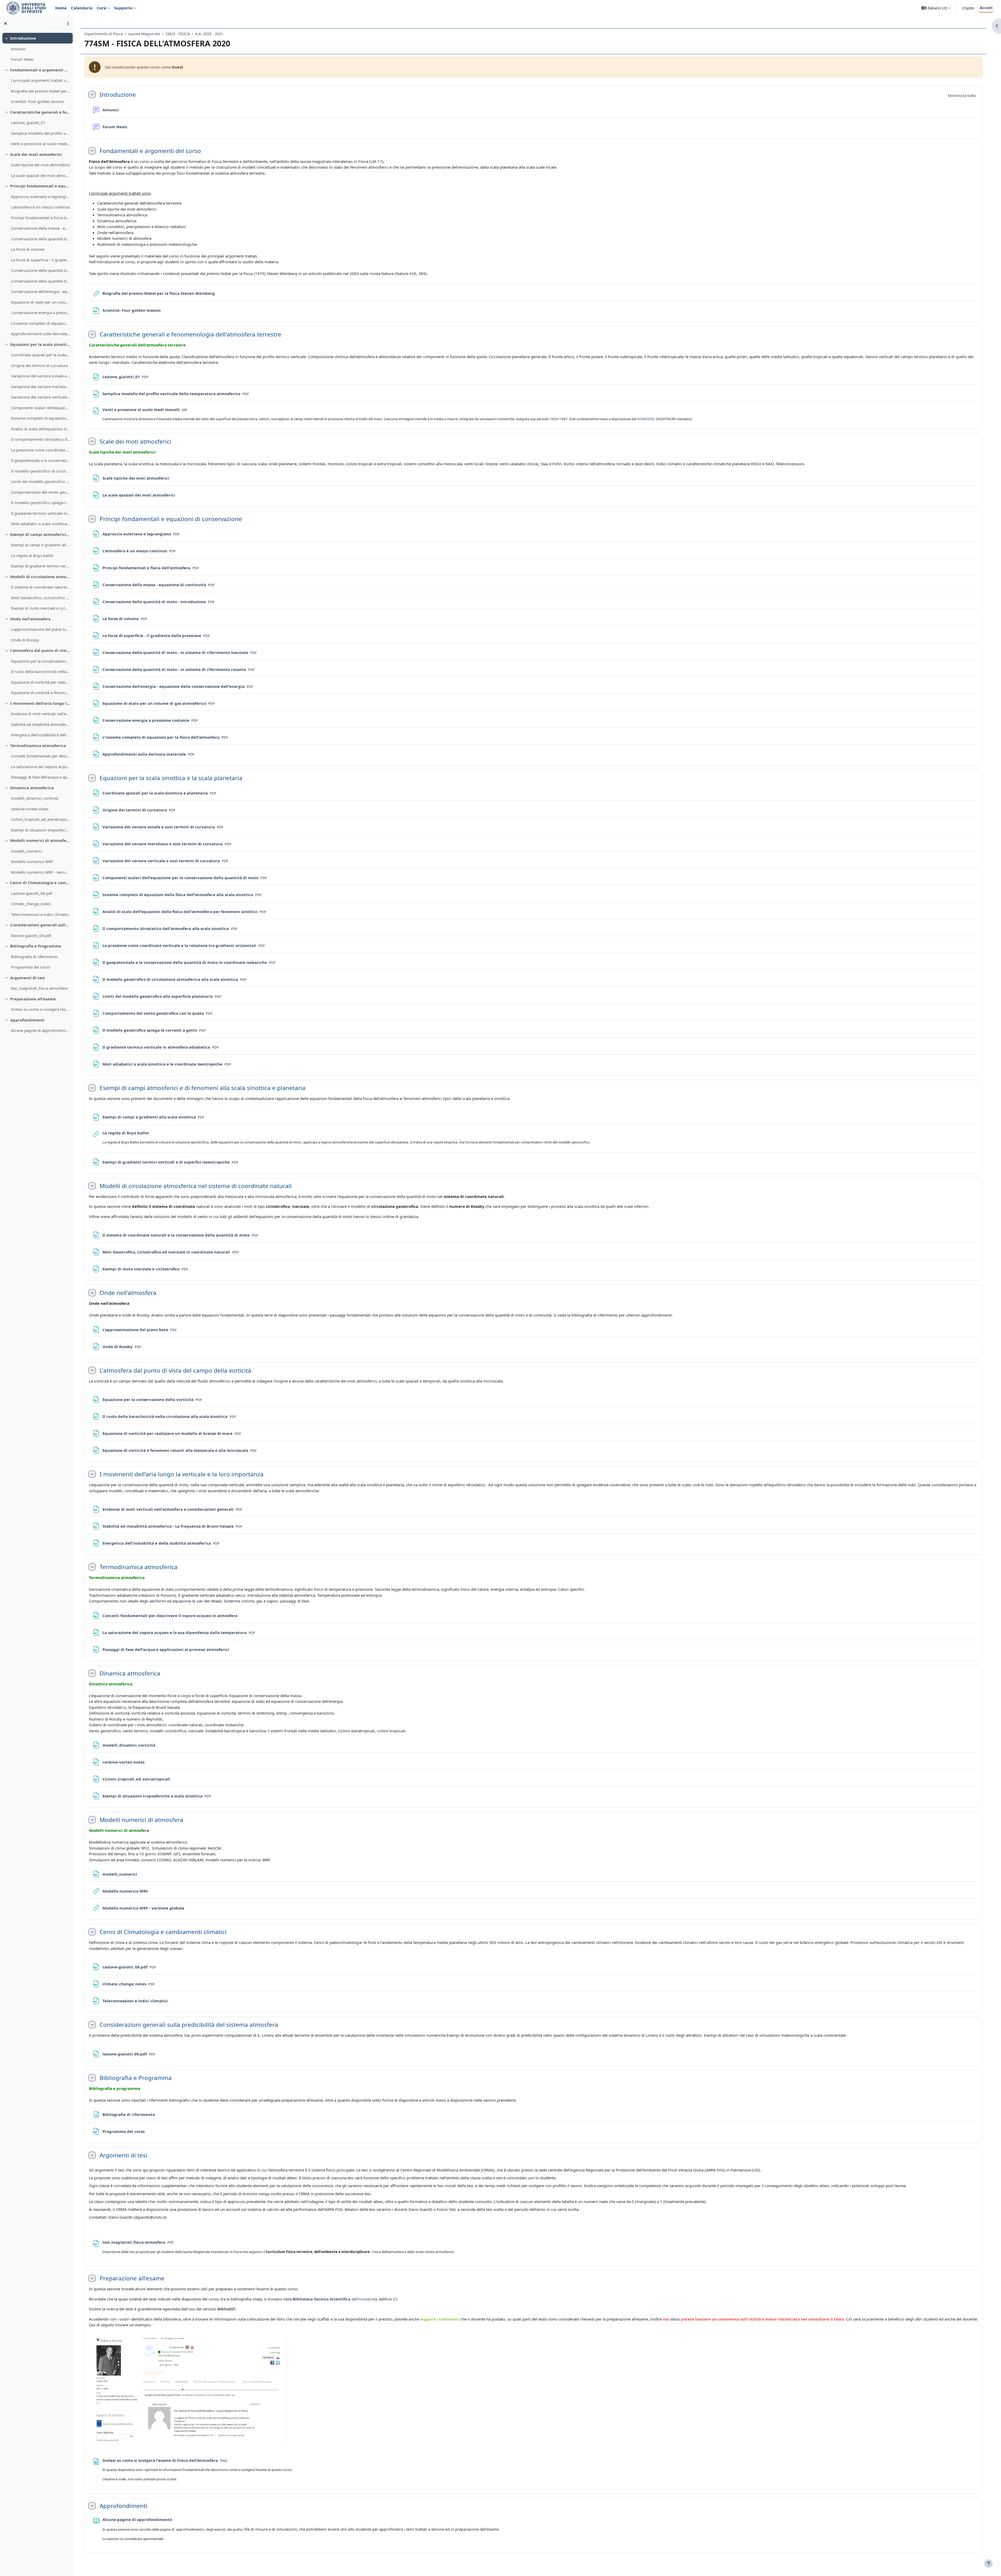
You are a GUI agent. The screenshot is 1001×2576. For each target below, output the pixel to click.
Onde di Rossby (25, 640)
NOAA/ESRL (646, 419)
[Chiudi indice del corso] (5, 23)
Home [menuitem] (61, 8)
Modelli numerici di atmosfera (40, 840)
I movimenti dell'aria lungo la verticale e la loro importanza (40, 703)
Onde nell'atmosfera (30, 619)
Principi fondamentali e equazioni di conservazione (40, 186)
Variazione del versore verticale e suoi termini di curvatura (41, 397)
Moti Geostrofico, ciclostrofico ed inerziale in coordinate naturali (41, 598)
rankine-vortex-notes (30, 809)
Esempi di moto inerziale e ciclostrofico (41, 608)
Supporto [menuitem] (123, 8)
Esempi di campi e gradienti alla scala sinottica (41, 545)
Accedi (986, 8)
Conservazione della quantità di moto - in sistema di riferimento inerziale (41, 270)
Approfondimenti (27, 1020)
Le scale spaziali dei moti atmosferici (41, 175)
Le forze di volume (28, 249)
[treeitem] (37, 49)
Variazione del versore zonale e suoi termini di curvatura (41, 376)
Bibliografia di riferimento (34, 957)
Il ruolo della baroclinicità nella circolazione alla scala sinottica (41, 671)
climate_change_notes (31, 904)
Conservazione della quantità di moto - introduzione (41, 239)
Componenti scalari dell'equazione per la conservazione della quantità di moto (41, 408)
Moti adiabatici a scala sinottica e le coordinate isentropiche (41, 524)
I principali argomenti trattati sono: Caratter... (41, 80)
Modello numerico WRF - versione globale (41, 872)
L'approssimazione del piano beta (41, 629)
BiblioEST (226, 2309)
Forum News (22, 59)
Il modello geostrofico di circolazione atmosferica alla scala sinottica (41, 471)
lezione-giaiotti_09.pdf (31, 935)
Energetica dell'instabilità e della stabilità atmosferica (41, 735)
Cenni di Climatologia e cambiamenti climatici (40, 883)
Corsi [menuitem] (102, 8)
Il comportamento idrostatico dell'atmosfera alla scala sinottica (41, 439)
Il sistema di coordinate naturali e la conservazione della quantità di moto (41, 587)
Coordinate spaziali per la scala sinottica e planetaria (41, 355)
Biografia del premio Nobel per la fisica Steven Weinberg (41, 91)
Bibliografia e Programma (36, 946)
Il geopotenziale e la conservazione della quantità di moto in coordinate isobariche (41, 460)
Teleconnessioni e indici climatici (40, 914)
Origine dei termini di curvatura (39, 365)
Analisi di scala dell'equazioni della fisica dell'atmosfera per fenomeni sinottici (41, 429)
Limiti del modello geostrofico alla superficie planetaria (41, 481)
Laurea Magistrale (144, 34)
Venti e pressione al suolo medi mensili (41, 144)
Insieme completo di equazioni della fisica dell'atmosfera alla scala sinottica (41, 418)
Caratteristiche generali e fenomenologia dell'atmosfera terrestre (40, 112)
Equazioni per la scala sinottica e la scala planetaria (40, 344)
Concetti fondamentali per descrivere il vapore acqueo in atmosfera (41, 756)
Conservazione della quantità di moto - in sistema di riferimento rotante (41, 281)
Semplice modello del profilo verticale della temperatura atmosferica (41, 133)
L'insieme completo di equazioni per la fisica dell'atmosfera (41, 323)
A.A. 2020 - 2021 (209, 34)
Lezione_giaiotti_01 (28, 123)
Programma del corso (30, 967)
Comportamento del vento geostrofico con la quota (41, 492)
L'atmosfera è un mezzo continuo (41, 207)
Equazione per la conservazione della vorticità (41, 661)
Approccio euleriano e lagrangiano (41, 197)
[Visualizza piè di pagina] (988, 2563)
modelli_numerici (27, 851)
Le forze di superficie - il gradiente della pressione (41, 260)
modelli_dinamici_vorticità (35, 798)
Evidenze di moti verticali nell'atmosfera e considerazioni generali (41, 714)
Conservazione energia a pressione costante (41, 313)
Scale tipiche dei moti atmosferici (41, 165)
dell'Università (335, 2299)
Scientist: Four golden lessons (38, 101)
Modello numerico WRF (32, 861)
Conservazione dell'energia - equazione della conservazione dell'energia (41, 291)
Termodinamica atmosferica (38, 745)
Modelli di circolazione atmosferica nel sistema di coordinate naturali (40, 577)
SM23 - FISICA (178, 34)
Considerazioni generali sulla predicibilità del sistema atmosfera (40, 925)
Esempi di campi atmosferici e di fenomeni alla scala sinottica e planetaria (40, 534)
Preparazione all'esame (33, 999)
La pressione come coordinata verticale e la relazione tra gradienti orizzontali (41, 450)
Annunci (18, 49)
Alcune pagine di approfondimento (41, 1030)
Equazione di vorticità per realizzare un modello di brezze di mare (41, 682)
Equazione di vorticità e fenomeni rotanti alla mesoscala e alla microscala (41, 693)
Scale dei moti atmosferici (36, 154)
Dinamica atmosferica (32, 788)
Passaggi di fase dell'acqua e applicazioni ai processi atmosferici (41, 777)
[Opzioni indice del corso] (68, 23)
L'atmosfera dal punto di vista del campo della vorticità (40, 650)
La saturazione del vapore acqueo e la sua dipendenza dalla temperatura (41, 767)
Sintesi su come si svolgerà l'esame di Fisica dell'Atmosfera (41, 1009)
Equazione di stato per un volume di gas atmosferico (41, 302)
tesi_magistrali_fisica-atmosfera (39, 988)
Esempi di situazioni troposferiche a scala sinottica (41, 830)
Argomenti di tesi (28, 978)
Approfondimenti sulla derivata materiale (41, 334)
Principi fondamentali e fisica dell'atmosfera (41, 218)
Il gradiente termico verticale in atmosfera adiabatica (41, 513)
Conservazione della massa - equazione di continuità (41, 228)
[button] (936, 8)
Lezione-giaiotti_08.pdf (32, 893)
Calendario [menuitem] (82, 8)
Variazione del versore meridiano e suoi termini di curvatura (41, 387)
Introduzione (23, 38)
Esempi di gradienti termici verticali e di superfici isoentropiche (41, 566)
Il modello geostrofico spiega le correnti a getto (41, 503)
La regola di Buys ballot (32, 555)
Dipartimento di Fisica (104, 34)
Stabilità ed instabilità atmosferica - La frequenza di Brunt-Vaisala (41, 724)
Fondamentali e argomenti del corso (40, 70)
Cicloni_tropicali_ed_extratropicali (41, 819)
